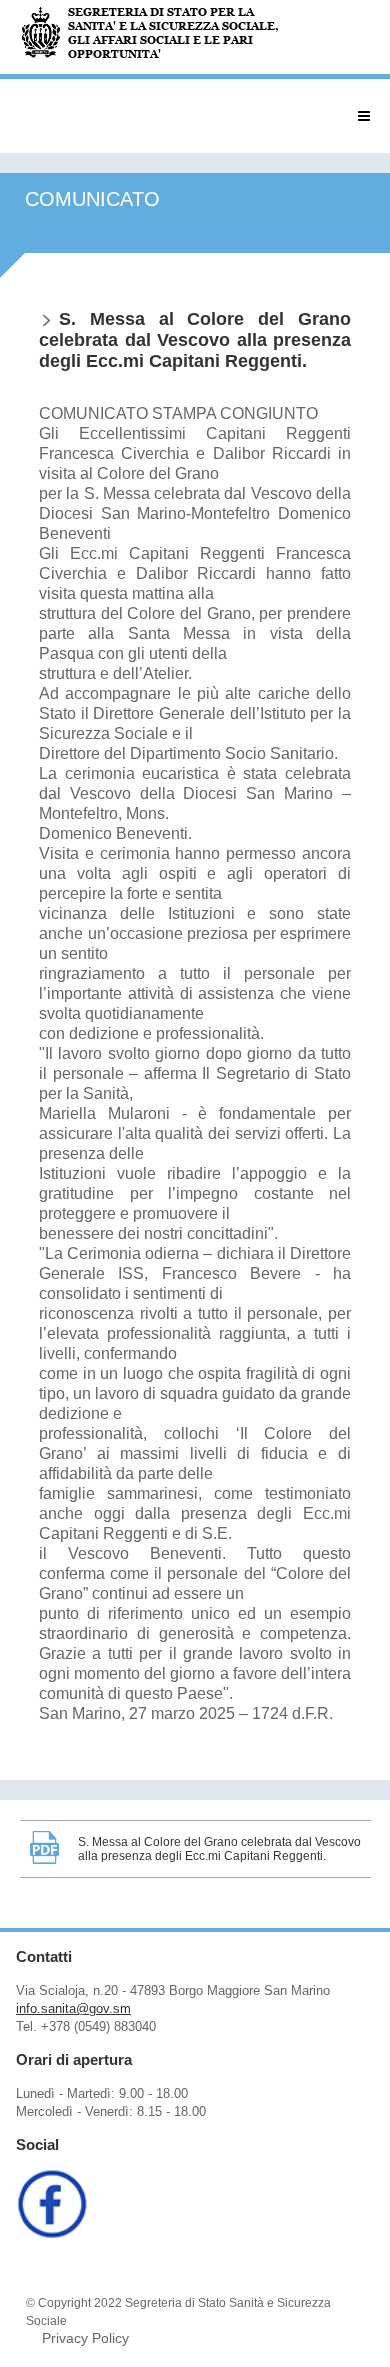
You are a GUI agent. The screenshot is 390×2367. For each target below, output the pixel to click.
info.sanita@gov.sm (73, 2008)
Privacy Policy (85, 2338)
